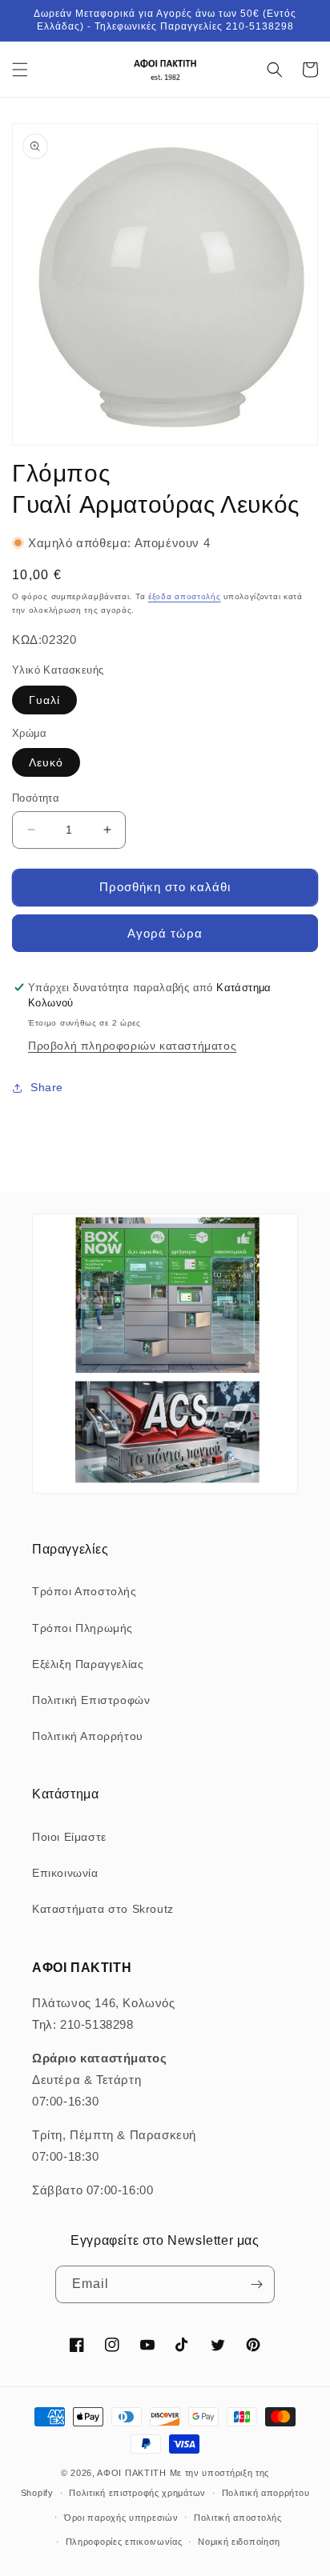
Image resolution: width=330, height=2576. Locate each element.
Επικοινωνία (65, 1873)
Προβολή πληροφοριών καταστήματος (132, 1046)
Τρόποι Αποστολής (85, 1591)
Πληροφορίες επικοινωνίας (124, 2542)
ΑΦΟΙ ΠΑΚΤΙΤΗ (131, 2473)
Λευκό (46, 762)
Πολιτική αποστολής (238, 2518)
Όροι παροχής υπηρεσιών (121, 2518)
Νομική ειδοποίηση (239, 2542)
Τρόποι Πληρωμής (82, 1628)
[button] (20, 70)
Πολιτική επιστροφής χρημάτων (137, 2493)
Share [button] (47, 1087)
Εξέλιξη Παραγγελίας (88, 1664)
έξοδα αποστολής (185, 596)
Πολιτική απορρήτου (266, 2493)
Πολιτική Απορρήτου (88, 1736)
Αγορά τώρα (165, 933)
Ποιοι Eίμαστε (69, 1837)
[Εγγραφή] (256, 2284)
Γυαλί (44, 700)
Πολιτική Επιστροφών (91, 1700)
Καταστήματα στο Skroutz (103, 1909)
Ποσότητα (36, 798)
